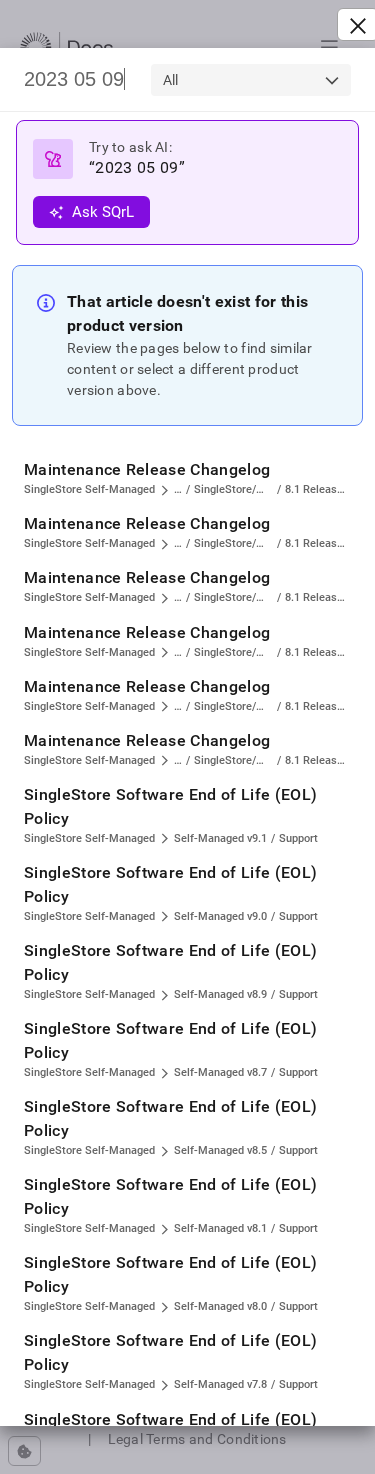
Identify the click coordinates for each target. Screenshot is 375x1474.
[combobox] (251, 80)
